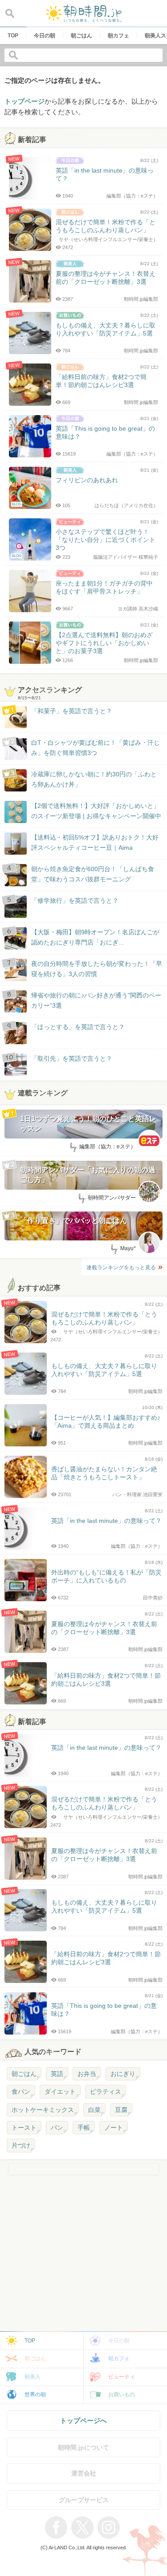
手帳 (84, 2128)
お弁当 (87, 2074)
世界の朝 (35, 2394)
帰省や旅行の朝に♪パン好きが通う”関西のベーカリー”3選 (96, 1000)
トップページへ (83, 2421)
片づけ (21, 2145)
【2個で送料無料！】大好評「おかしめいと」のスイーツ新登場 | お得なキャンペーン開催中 (96, 811)
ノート (114, 2128)
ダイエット (60, 2091)
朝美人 (33, 2377)
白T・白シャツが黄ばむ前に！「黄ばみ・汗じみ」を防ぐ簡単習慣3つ (96, 747)
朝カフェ (119, 2358)
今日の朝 (119, 2341)
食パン (21, 2091)
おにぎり (123, 2074)
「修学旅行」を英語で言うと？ (75, 900)
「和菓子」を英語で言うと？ (72, 711)
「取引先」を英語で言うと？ (72, 1058)
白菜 (94, 2110)
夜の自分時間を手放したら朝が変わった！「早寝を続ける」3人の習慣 (97, 969)
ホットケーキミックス (43, 2110)
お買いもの (122, 2394)
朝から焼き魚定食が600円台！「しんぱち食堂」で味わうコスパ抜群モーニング (93, 874)
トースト (24, 2128)
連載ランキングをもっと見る (121, 1268)
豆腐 (121, 2110)
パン (57, 2128)
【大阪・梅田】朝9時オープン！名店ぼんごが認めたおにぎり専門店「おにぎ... (95, 937)
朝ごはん (24, 2074)
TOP (30, 2341)
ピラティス (106, 2091)
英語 (57, 2074)
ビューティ (122, 2377)
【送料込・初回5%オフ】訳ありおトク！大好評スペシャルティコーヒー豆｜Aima (95, 842)
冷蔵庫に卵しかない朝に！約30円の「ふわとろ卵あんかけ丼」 (94, 779)
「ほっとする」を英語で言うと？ (78, 1027)
